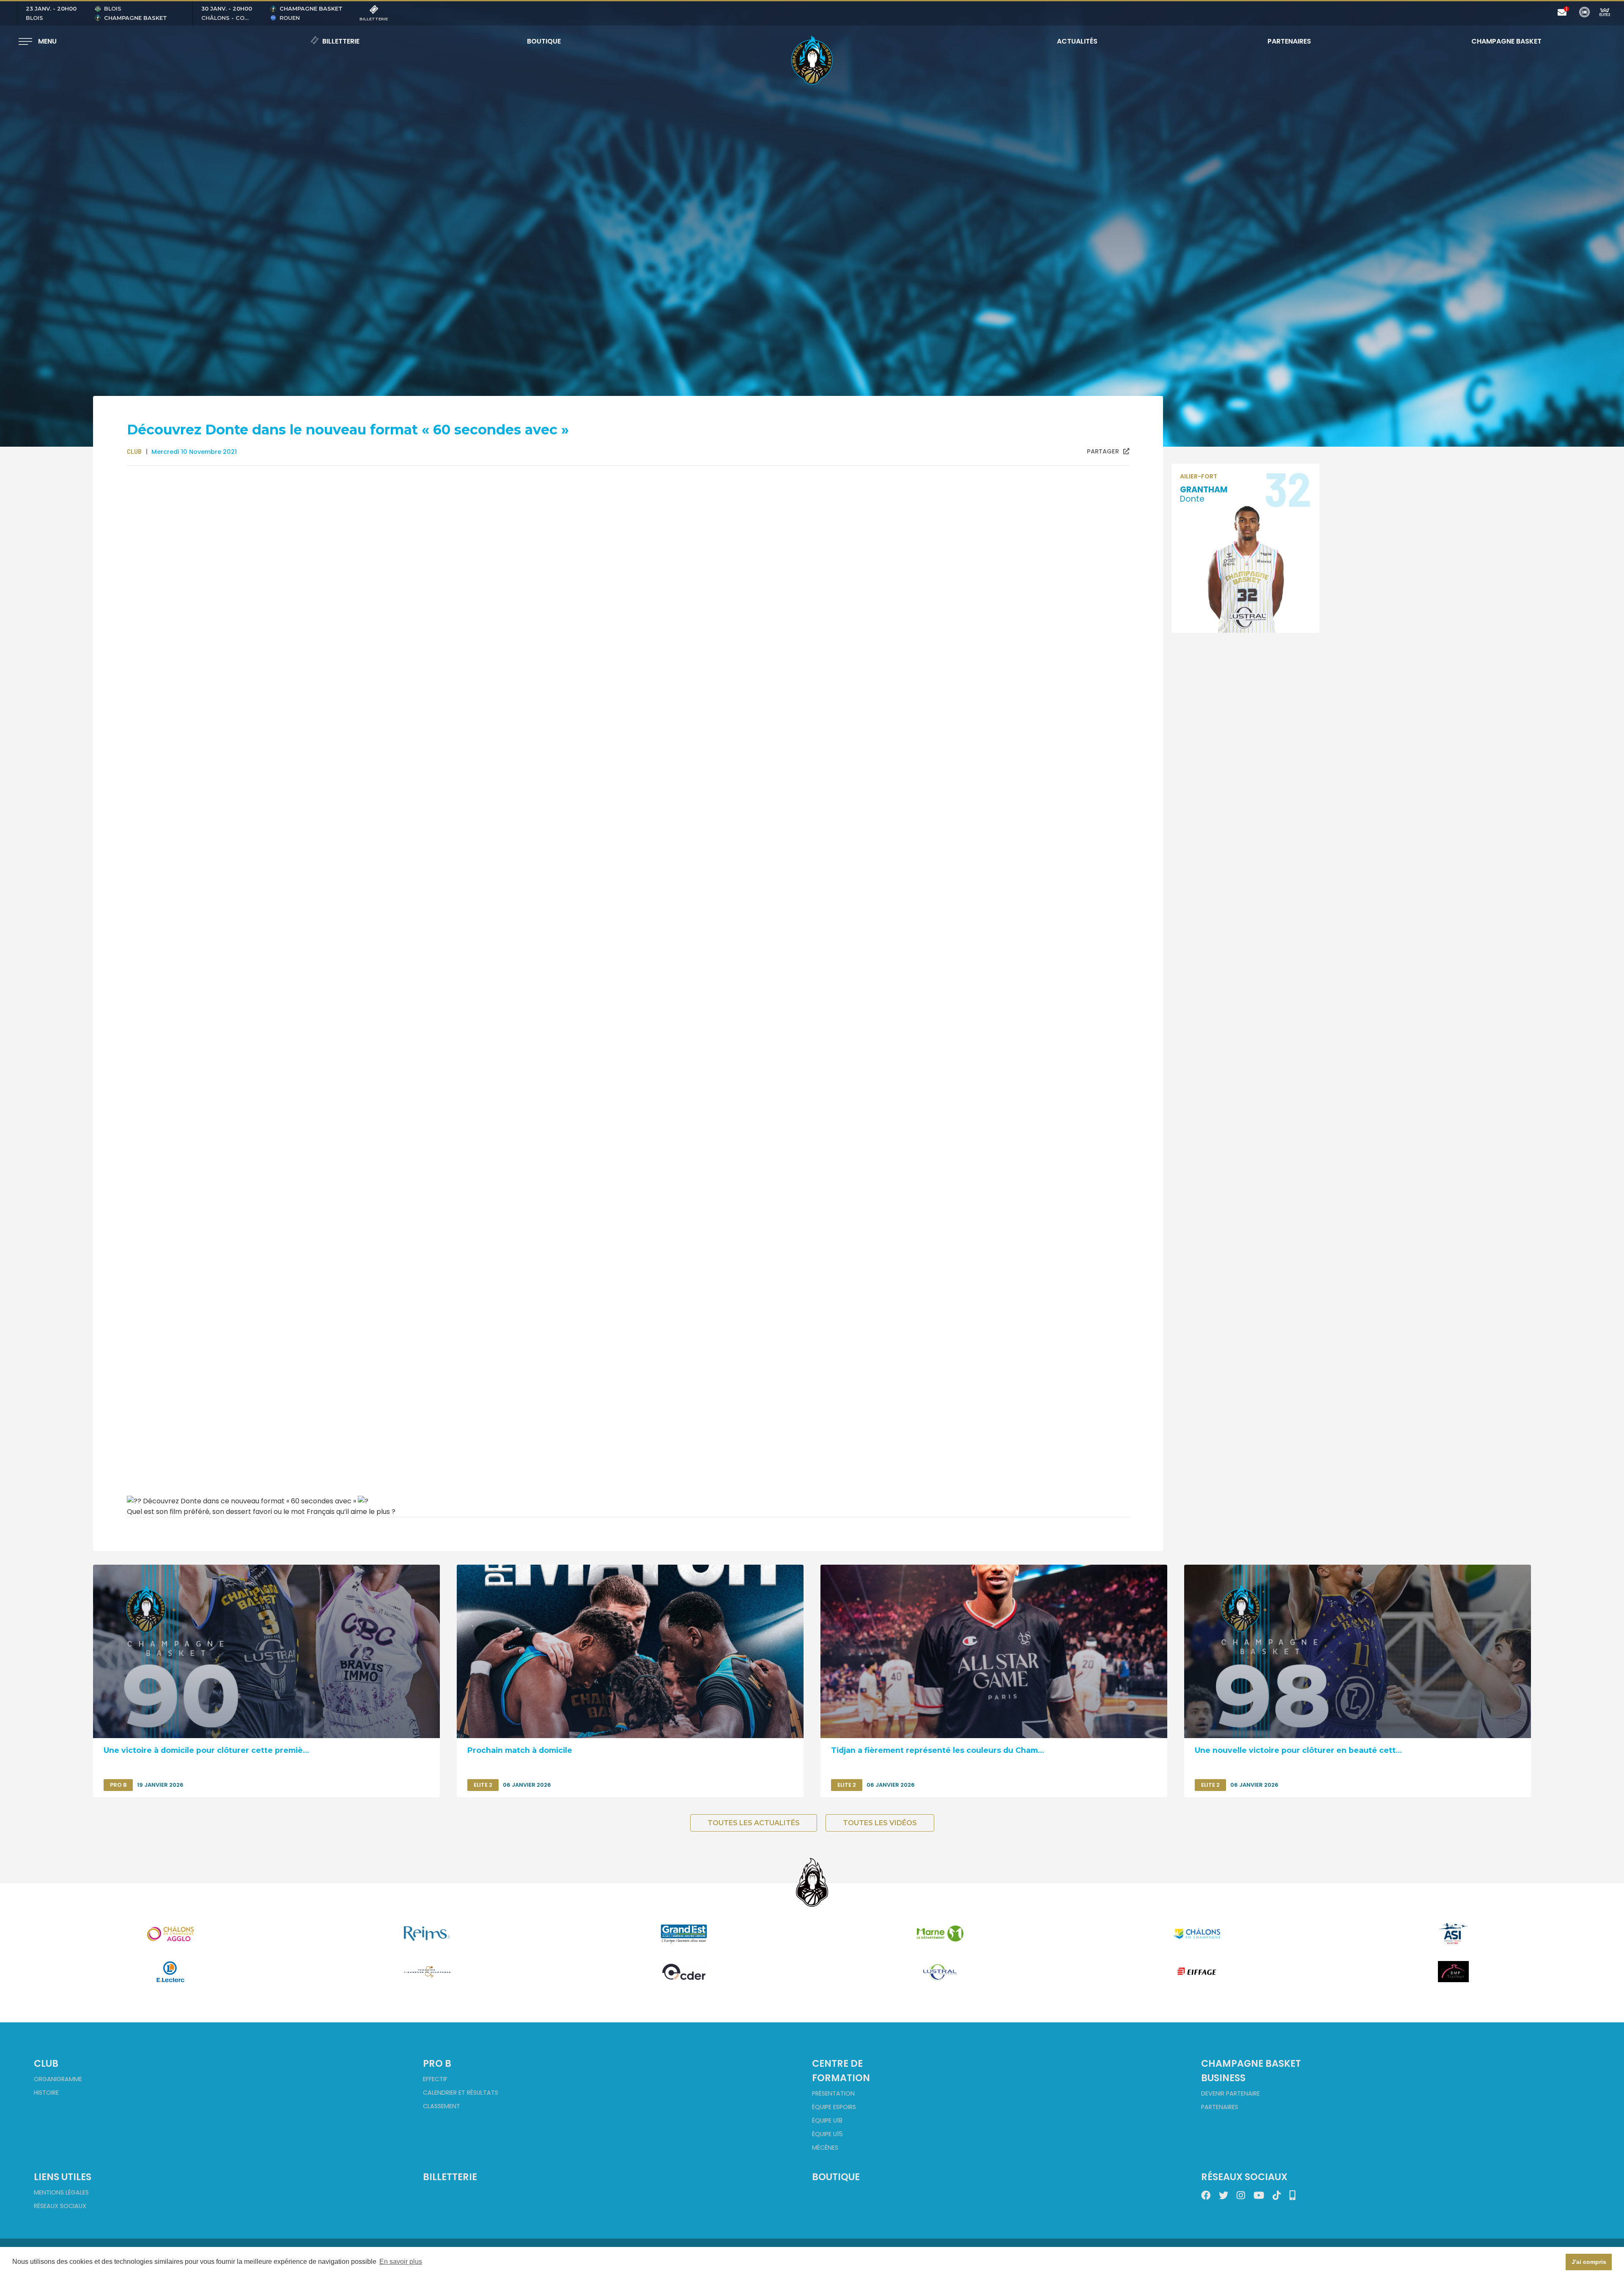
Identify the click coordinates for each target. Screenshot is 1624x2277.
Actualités (1077, 41)
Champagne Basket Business (1251, 2071)
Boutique (544, 41)
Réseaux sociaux (60, 2206)
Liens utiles (63, 2177)
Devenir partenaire (1230, 2093)
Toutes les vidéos (880, 1823)
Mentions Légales (61, 2192)
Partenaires (1289, 41)
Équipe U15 (827, 2134)
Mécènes (825, 2148)
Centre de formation (841, 2071)
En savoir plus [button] (401, 2262)
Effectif (435, 2079)
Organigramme (58, 2079)
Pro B (437, 2063)
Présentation (833, 2093)
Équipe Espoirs (834, 2107)
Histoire (46, 2093)
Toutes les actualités (754, 1823)
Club (46, 2063)
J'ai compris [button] (1589, 2262)
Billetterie (341, 41)
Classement (442, 2106)
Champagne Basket (1501, 41)
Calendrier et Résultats (461, 2093)
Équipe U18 (827, 2120)
